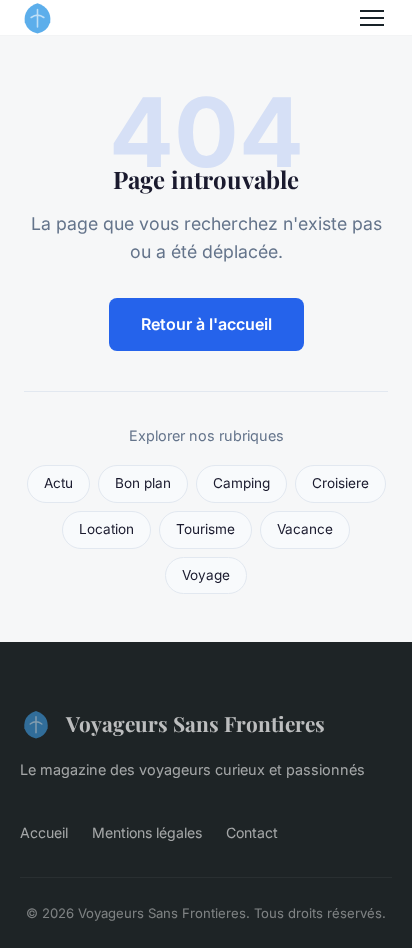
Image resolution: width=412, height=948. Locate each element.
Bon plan (143, 483)
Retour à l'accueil (206, 324)
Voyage (206, 575)
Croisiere (340, 483)
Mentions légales (147, 832)
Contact (252, 832)
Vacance (305, 529)
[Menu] (372, 18)
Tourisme (205, 529)
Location (106, 529)
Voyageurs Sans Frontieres (195, 723)
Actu (58, 483)
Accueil (44, 832)
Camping (241, 483)
